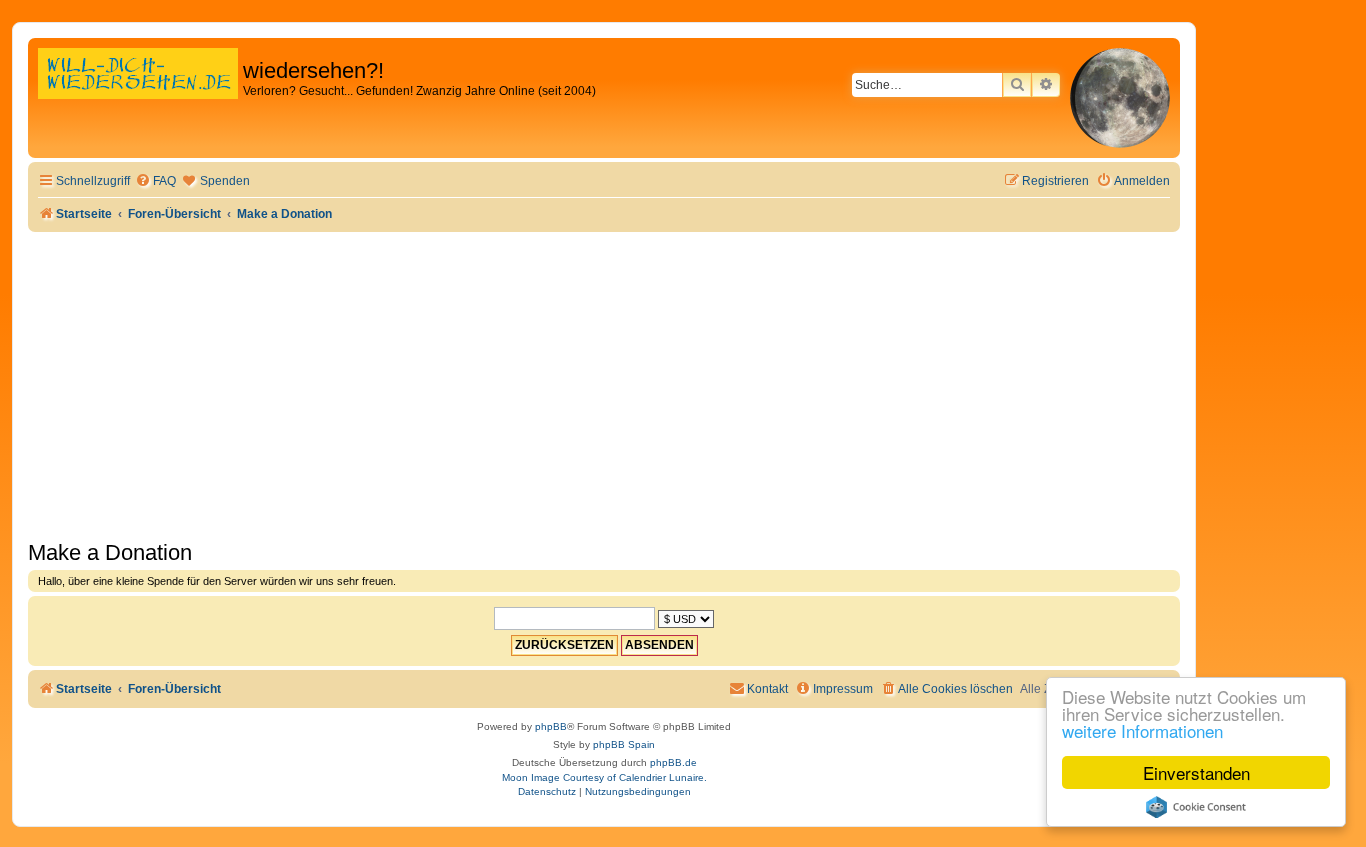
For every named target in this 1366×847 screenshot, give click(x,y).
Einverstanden (1196, 772)
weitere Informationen (1142, 730)
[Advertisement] (604, 382)
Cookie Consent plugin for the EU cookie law (1196, 807)
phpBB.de (673, 762)
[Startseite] (138, 94)
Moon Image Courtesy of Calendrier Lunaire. (604, 777)
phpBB (551, 726)
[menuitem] (155, 181)
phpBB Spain (624, 744)
